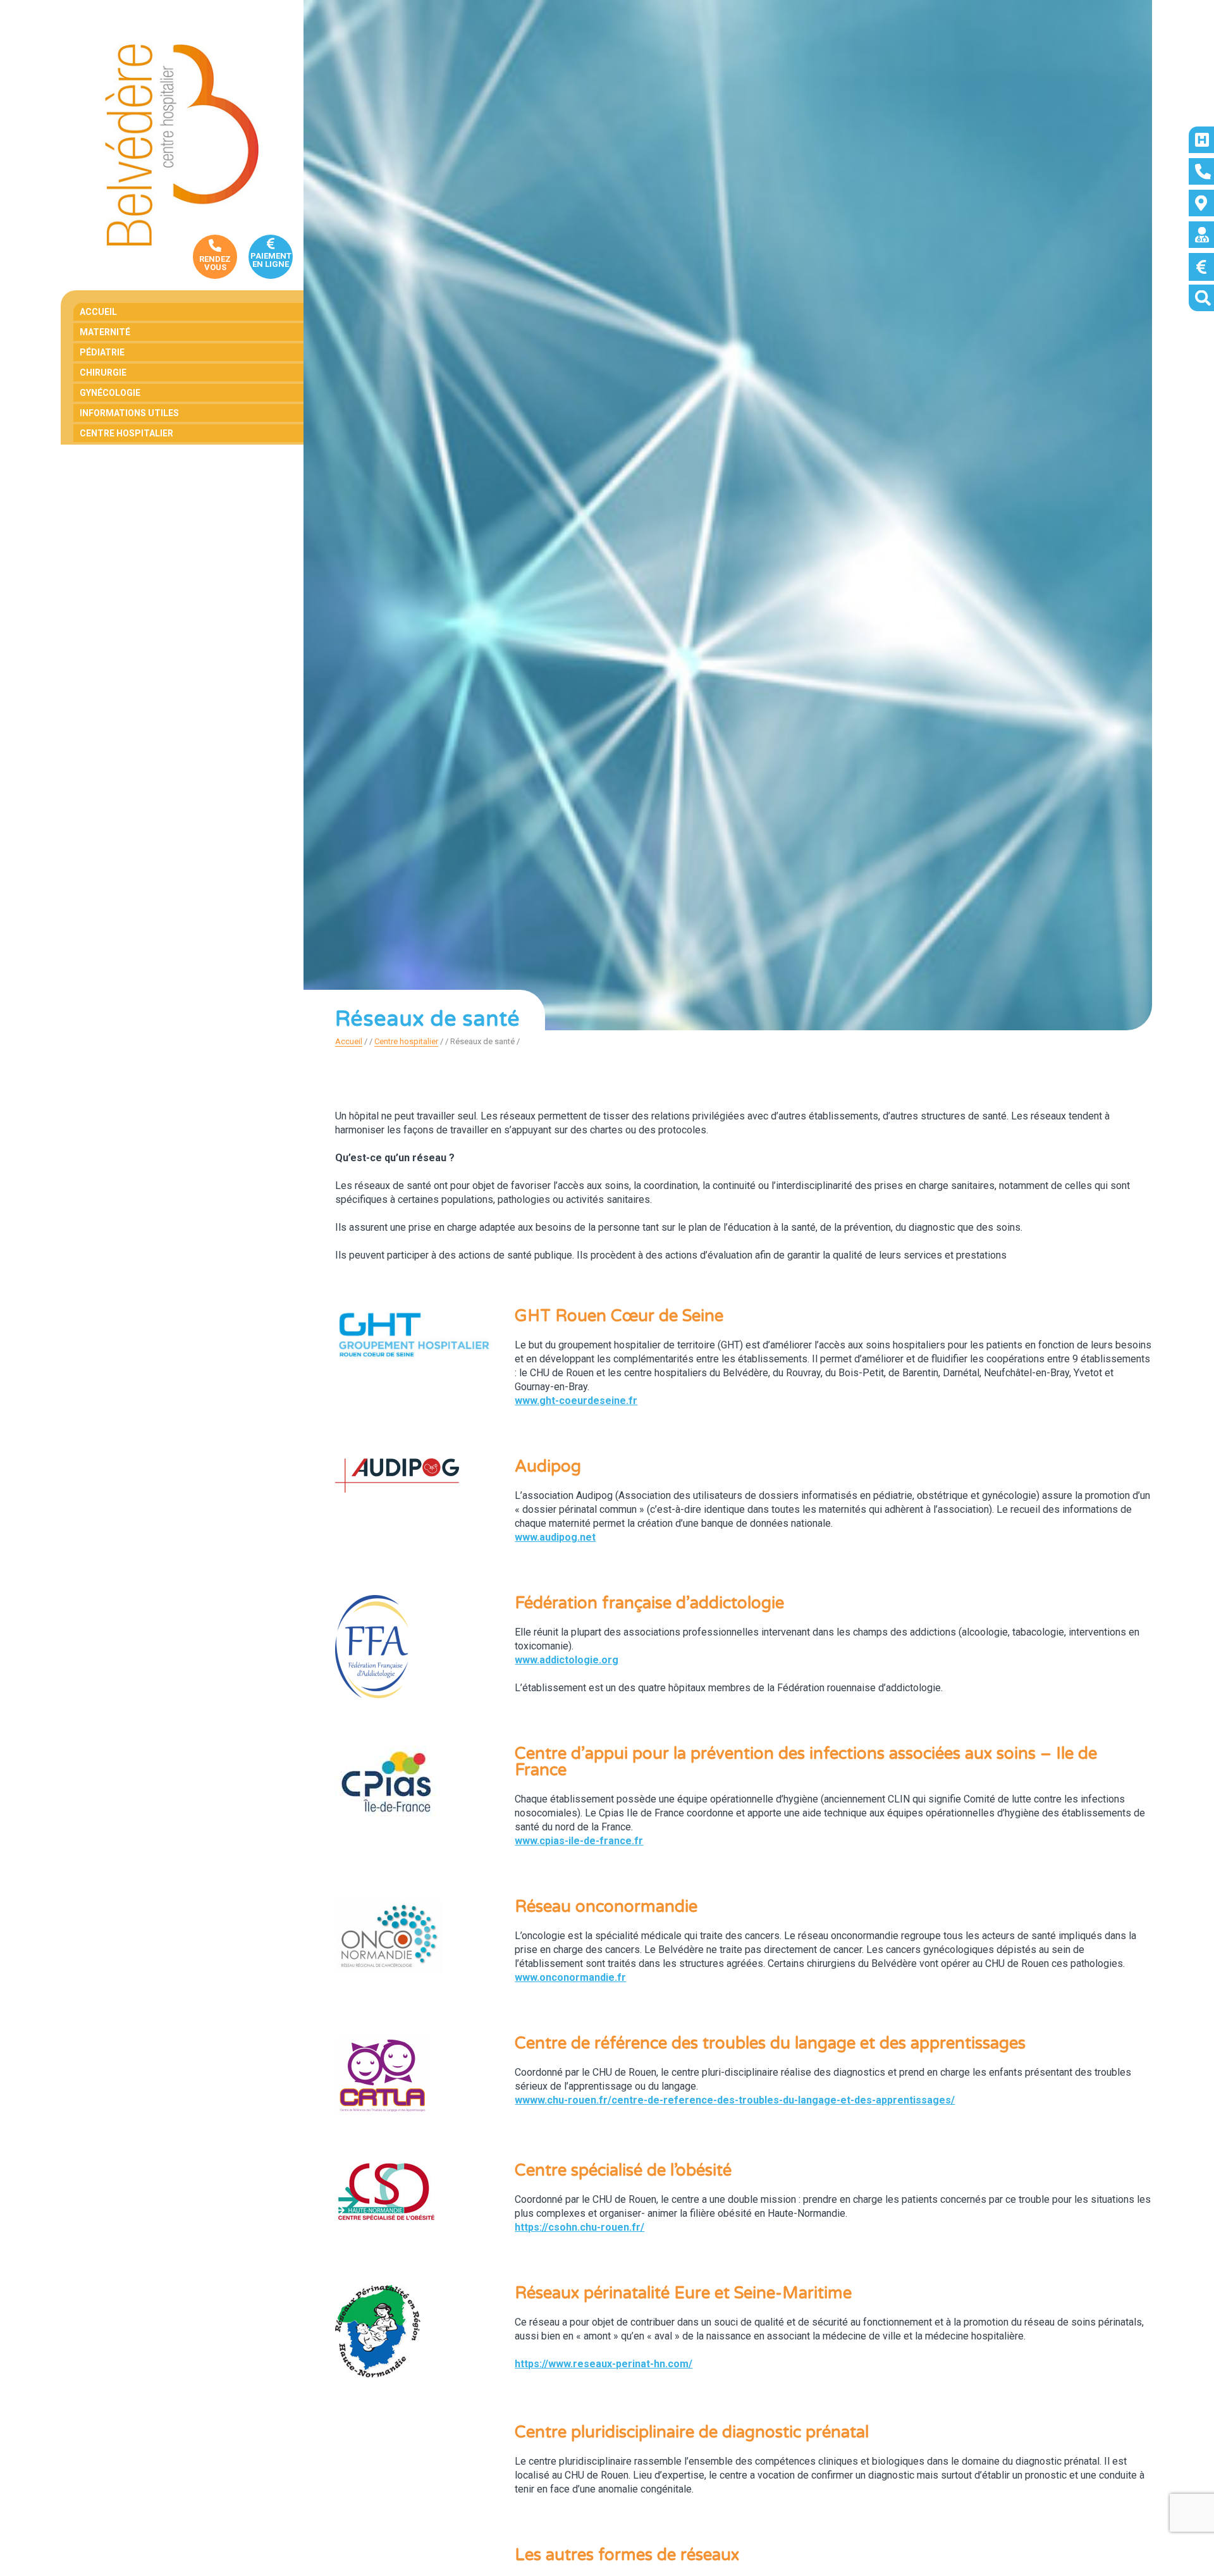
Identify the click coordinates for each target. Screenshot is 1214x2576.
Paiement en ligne (271, 260)
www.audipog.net (555, 1537)
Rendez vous (215, 263)
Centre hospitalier (126, 433)
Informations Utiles (129, 413)
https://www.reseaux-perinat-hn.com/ (604, 2364)
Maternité (105, 332)
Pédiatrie (102, 352)
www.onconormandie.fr (570, 1977)
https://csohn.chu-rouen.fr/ (579, 2227)
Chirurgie (103, 373)
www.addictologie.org (567, 1660)
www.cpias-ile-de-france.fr (579, 1841)
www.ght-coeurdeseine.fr (576, 1401)
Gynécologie (110, 393)
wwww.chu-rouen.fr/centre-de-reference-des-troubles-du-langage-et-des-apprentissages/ (735, 2100)
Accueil (98, 312)
